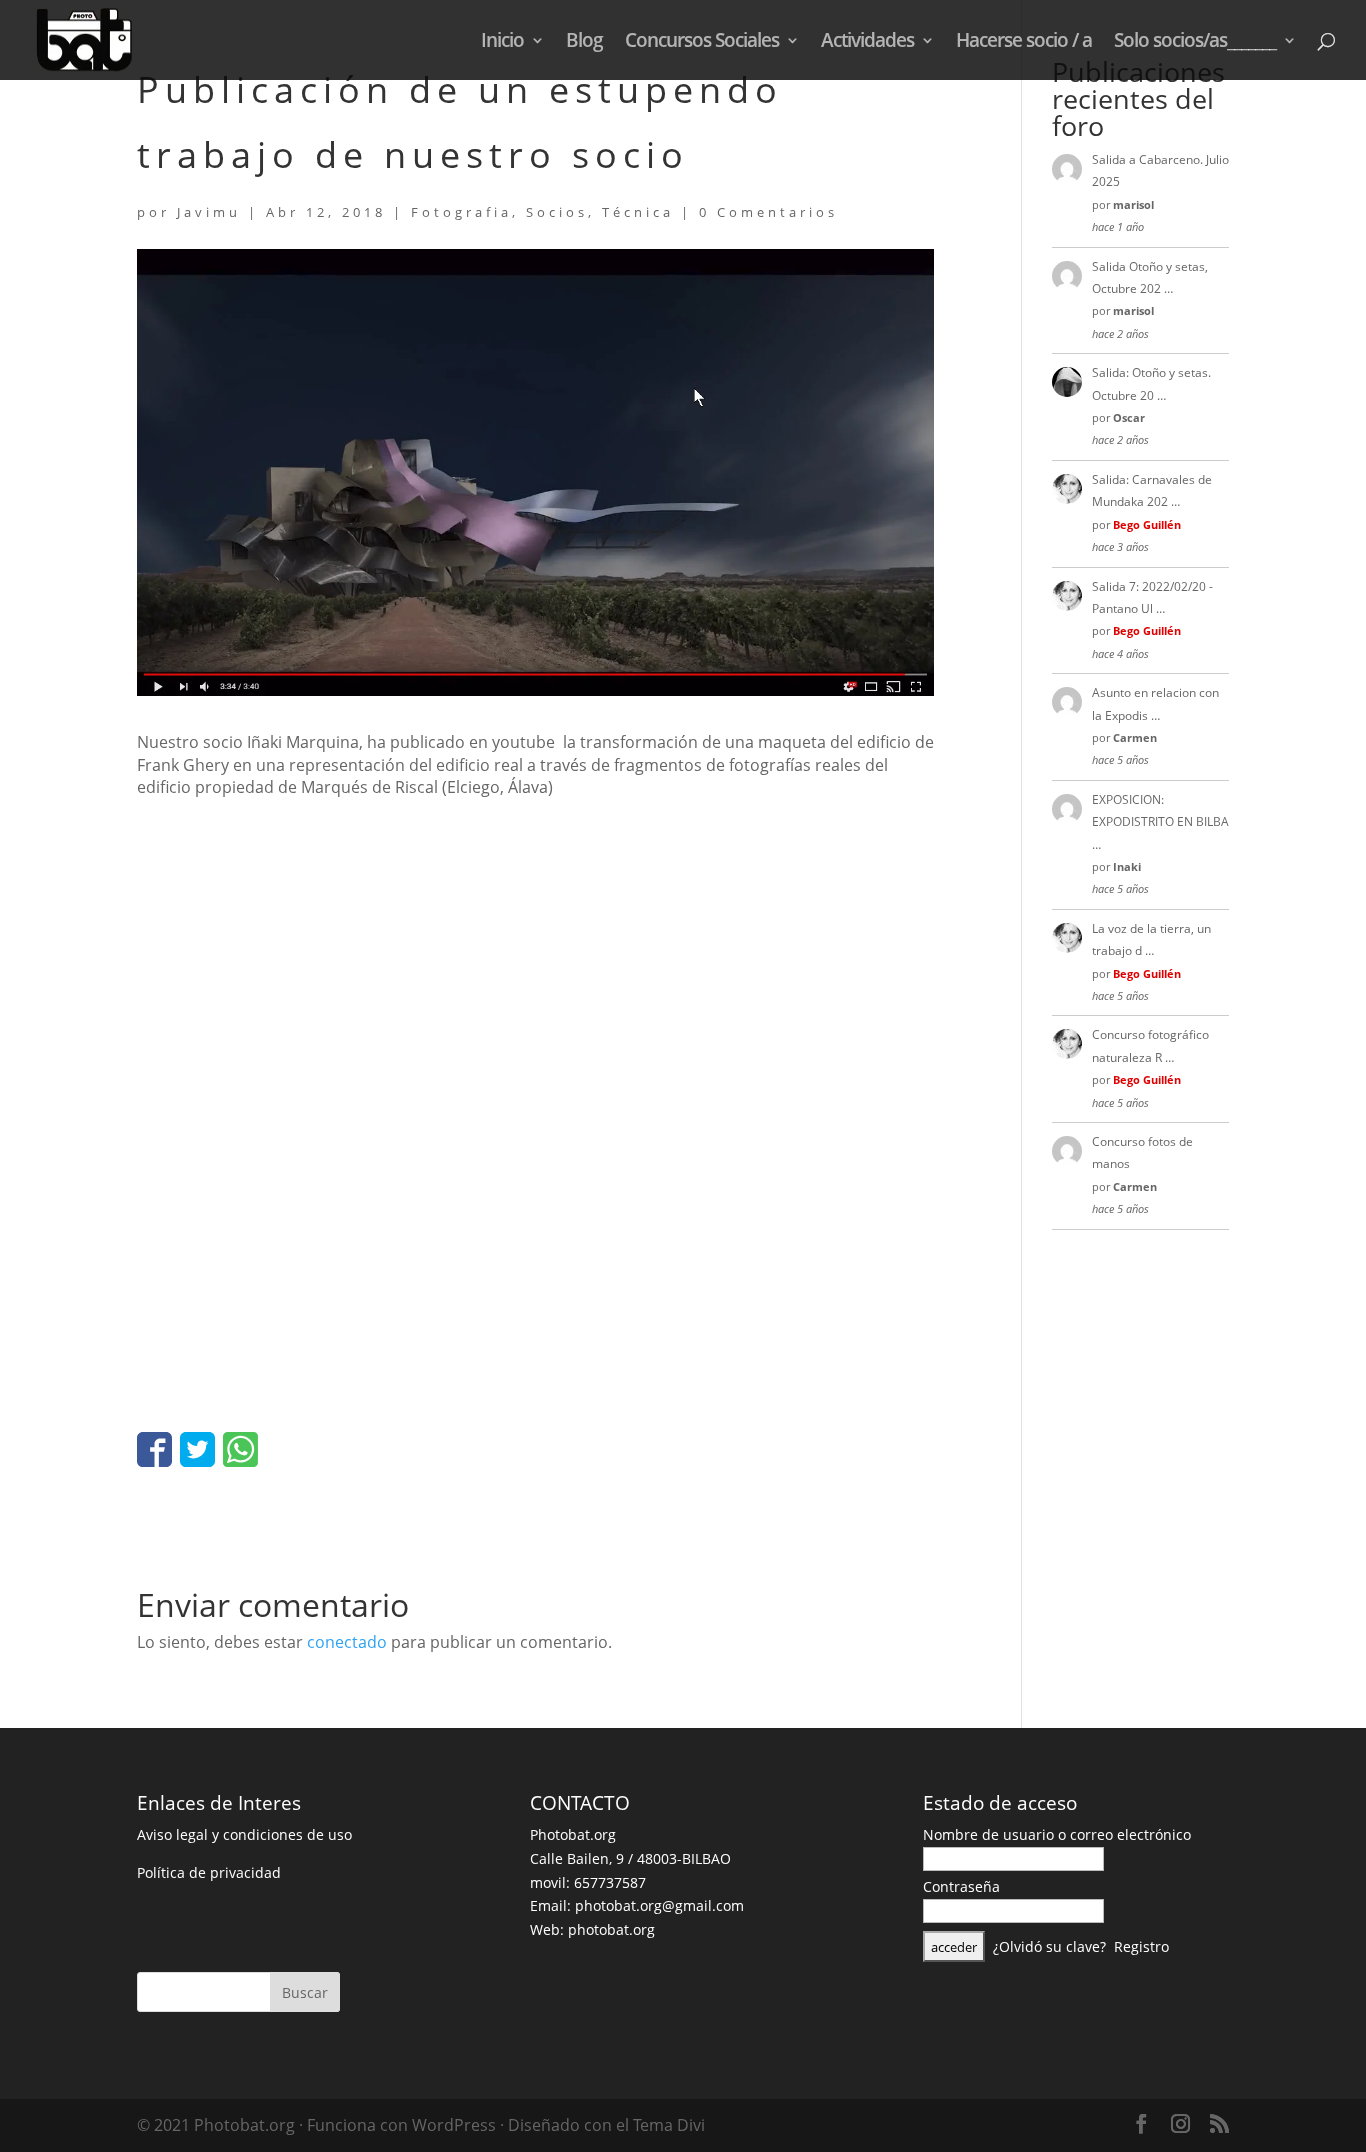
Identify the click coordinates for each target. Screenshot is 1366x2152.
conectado (347, 1642)
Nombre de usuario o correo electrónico (1057, 1834)
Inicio (502, 43)
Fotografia (461, 212)
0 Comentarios (768, 212)
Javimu (209, 212)
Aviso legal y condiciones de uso (244, 1834)
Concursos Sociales (702, 43)
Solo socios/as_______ (1195, 43)
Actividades (867, 43)
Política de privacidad (209, 1872)
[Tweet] (197, 1449)
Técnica (638, 212)
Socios (557, 212)
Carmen (1135, 737)
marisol (1133, 204)
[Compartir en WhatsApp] (240, 1449)
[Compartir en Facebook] (154, 1449)
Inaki (1127, 866)
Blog (584, 43)
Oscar (1129, 417)
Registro (1141, 1946)
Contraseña (961, 1886)
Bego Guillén (1147, 524)
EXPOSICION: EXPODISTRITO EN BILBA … (1160, 822)
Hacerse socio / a (1024, 43)
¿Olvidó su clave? (1049, 1946)
